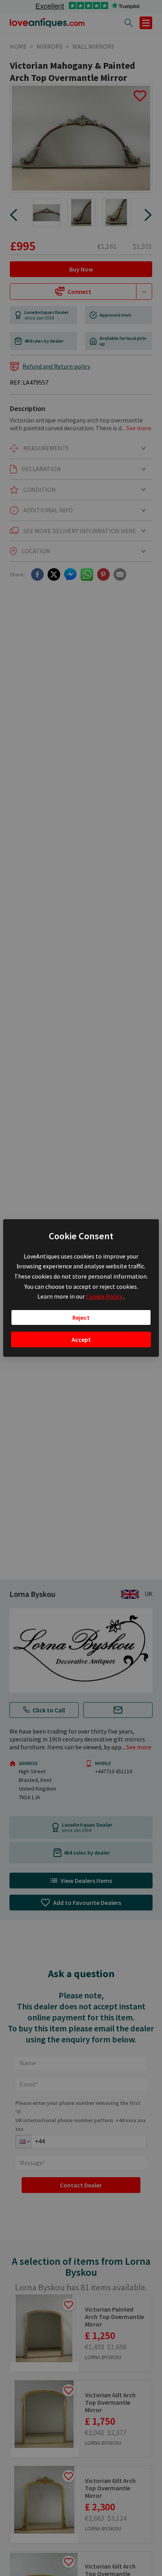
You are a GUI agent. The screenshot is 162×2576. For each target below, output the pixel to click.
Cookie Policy (105, 1296)
